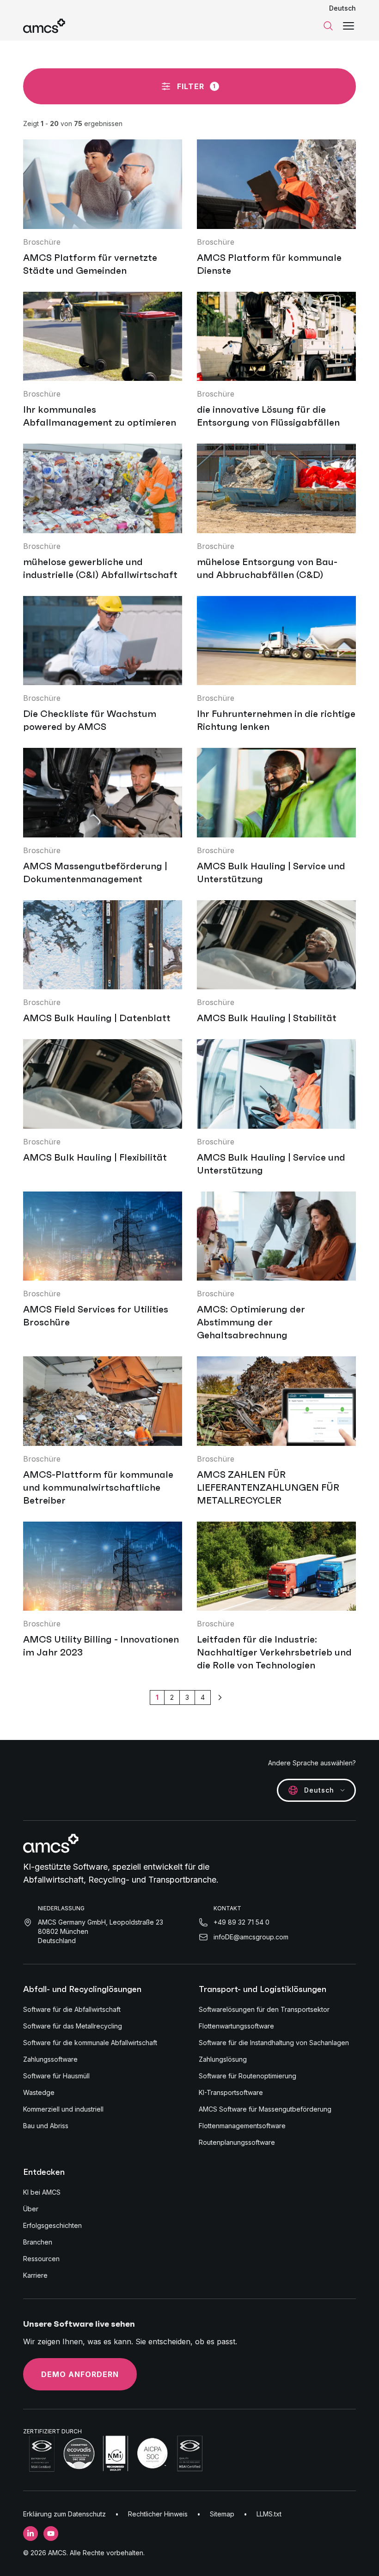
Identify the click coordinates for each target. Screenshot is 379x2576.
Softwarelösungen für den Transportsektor (264, 2009)
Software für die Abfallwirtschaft (72, 2009)
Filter (197, 86)
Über (31, 2209)
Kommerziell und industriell (63, 2109)
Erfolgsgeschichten (52, 2225)
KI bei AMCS (42, 2192)
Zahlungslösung (223, 2059)
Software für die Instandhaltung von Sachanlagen (274, 2043)
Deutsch (342, 8)
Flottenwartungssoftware (236, 2026)
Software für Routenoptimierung (248, 2076)
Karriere (35, 2275)
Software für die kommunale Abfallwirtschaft (90, 2043)
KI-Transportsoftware (231, 2092)
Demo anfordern (80, 2374)
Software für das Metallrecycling (73, 2026)
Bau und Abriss (46, 2126)
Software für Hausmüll (56, 2076)
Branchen (38, 2242)
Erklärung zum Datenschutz (64, 2514)
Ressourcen (41, 2259)
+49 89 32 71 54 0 (241, 1922)
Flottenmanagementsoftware (242, 2126)
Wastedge (39, 2092)
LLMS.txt (269, 2514)
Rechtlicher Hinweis (158, 2514)
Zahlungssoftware (50, 2059)
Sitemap (222, 2514)
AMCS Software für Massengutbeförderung (265, 2109)
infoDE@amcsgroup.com (251, 1937)
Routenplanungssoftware (237, 2142)
